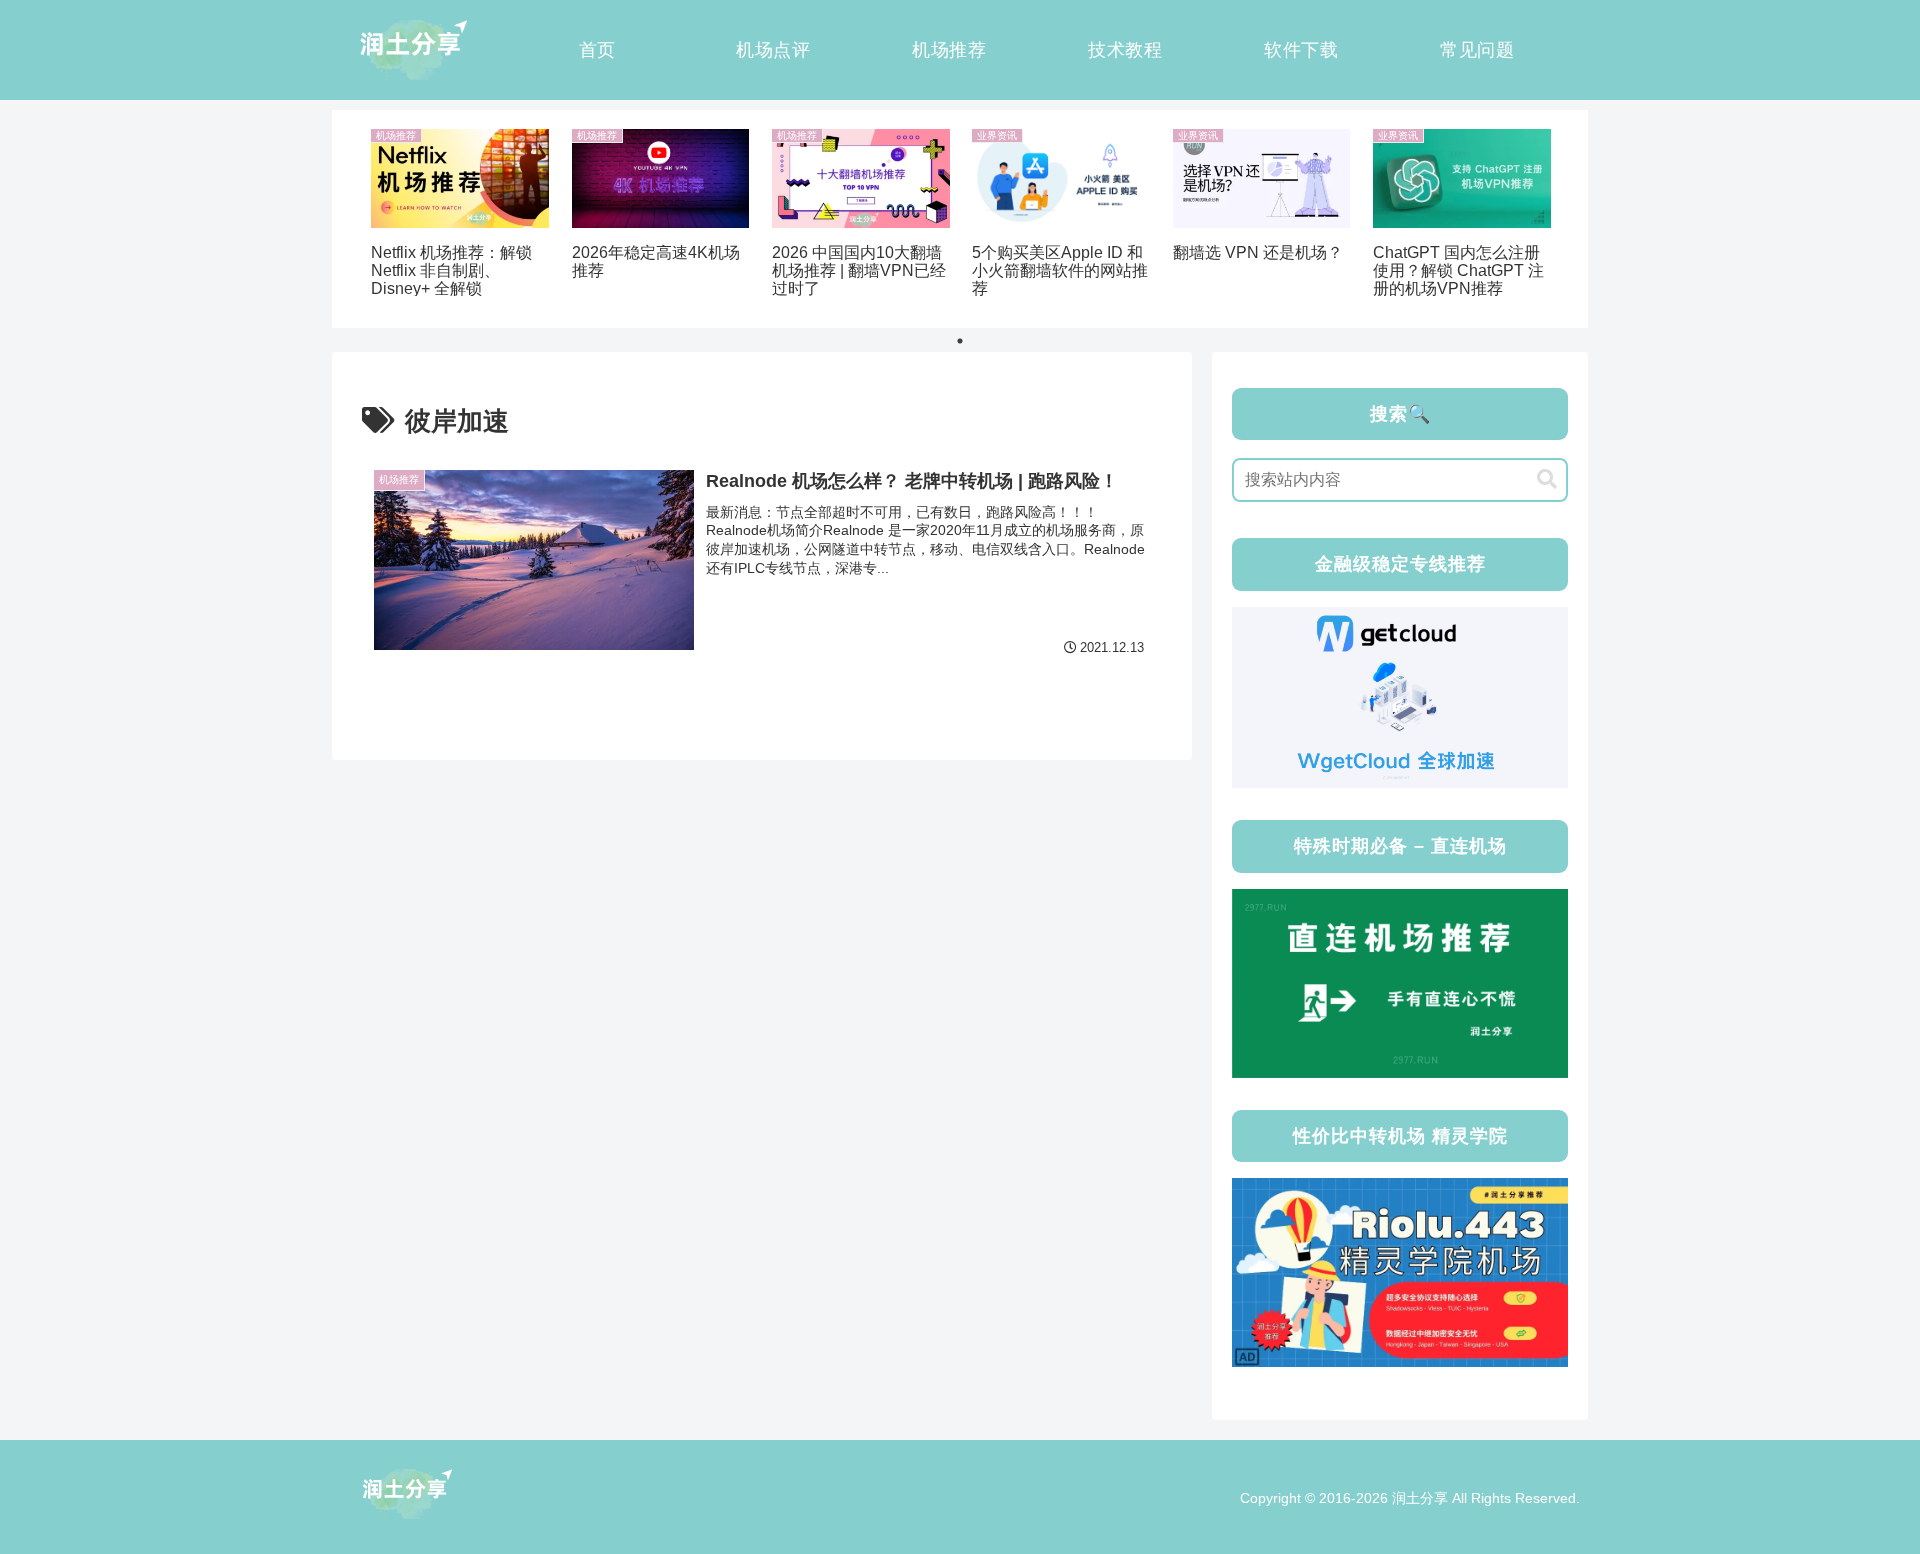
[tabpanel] (460, 215)
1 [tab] (960, 341)
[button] (1547, 479)
